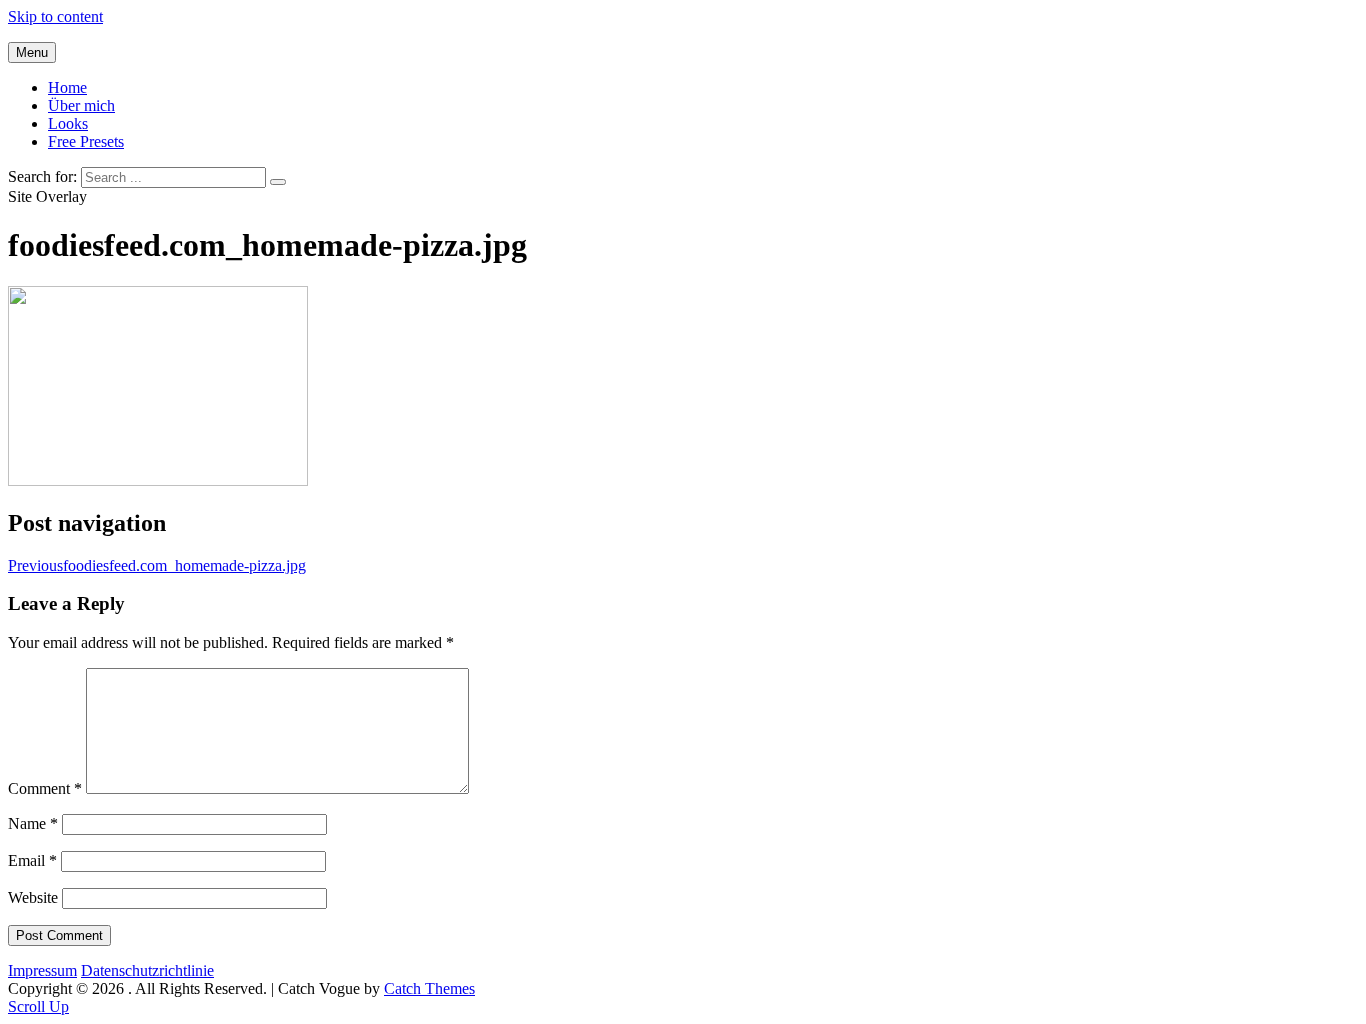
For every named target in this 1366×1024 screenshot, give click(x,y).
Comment (45, 788)
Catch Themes (429, 988)
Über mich (81, 105)
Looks (68, 123)
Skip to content (55, 16)
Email (32, 860)
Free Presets (86, 141)
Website (33, 897)
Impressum (42, 970)
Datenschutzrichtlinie (147, 970)
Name (33, 823)
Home (67, 87)
